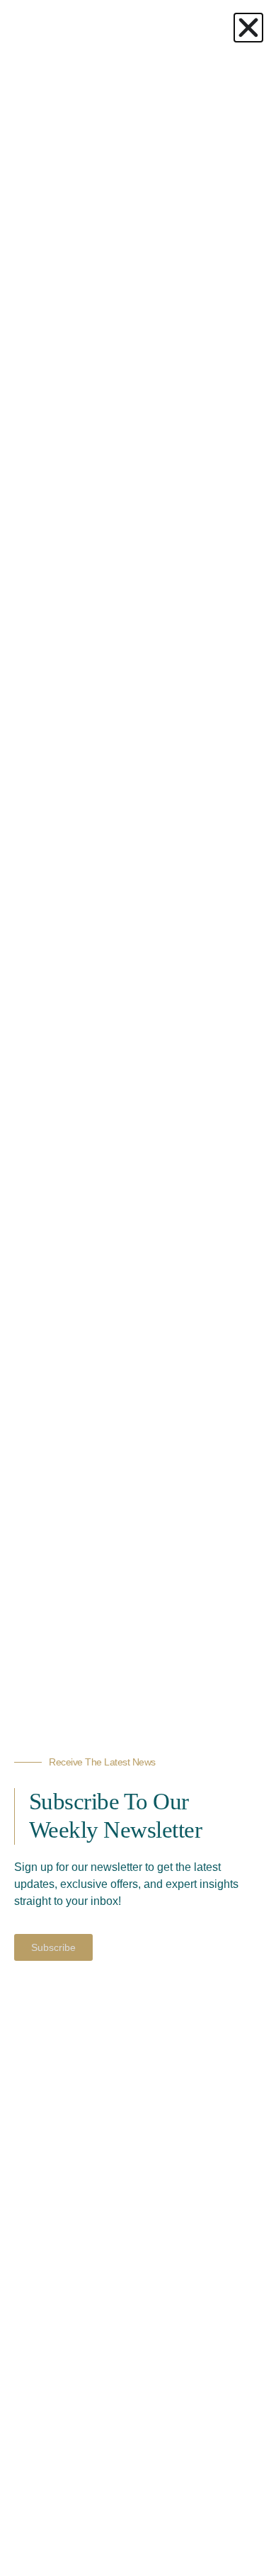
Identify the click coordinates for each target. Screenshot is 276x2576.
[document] (138, 1288)
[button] (248, 28)
